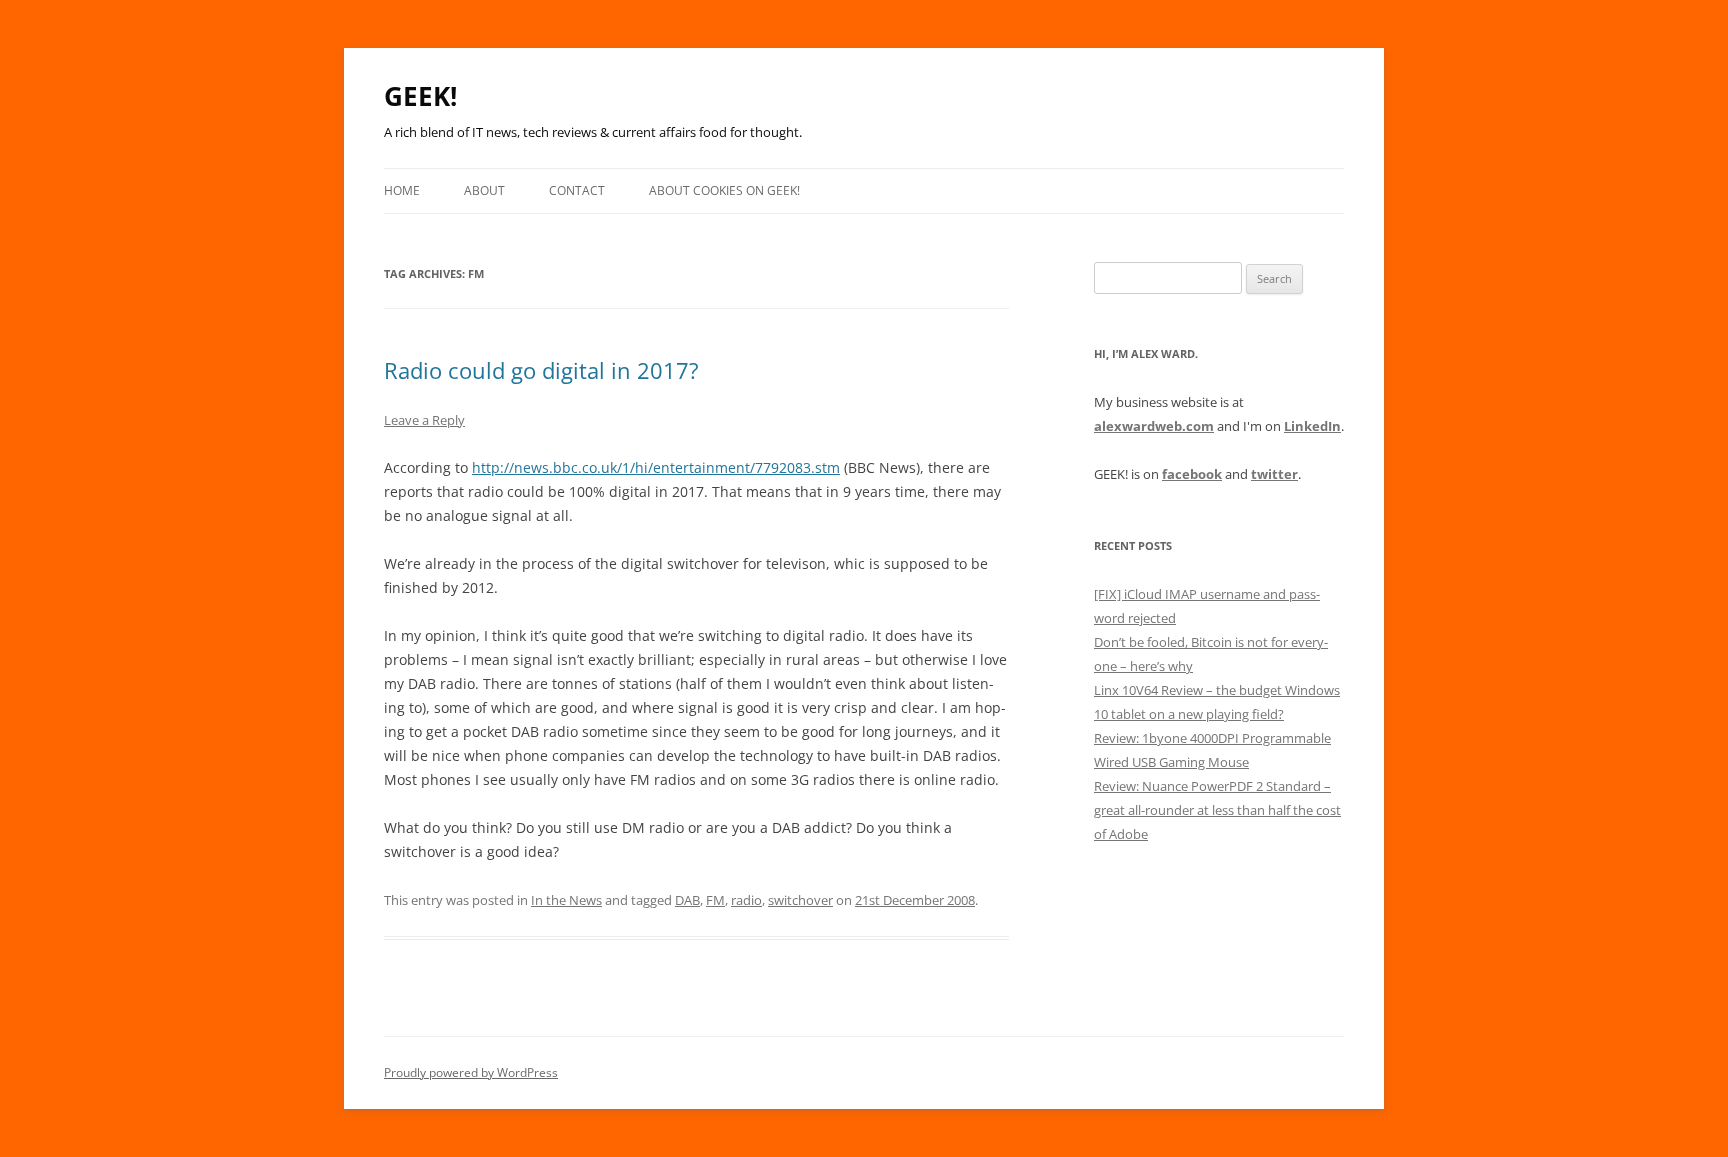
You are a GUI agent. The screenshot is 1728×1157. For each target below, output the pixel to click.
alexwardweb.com (1154, 426)
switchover (800, 900)
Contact (577, 190)
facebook (1192, 474)
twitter (1274, 474)
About (484, 190)
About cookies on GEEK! (724, 190)
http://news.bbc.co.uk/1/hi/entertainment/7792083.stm (656, 467)
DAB (687, 900)
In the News (566, 900)
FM (715, 900)
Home (402, 190)
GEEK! (420, 96)
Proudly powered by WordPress (471, 1072)
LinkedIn (1312, 426)
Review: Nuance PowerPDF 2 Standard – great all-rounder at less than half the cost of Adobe (1217, 810)
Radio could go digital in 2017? (541, 370)
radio (746, 900)
